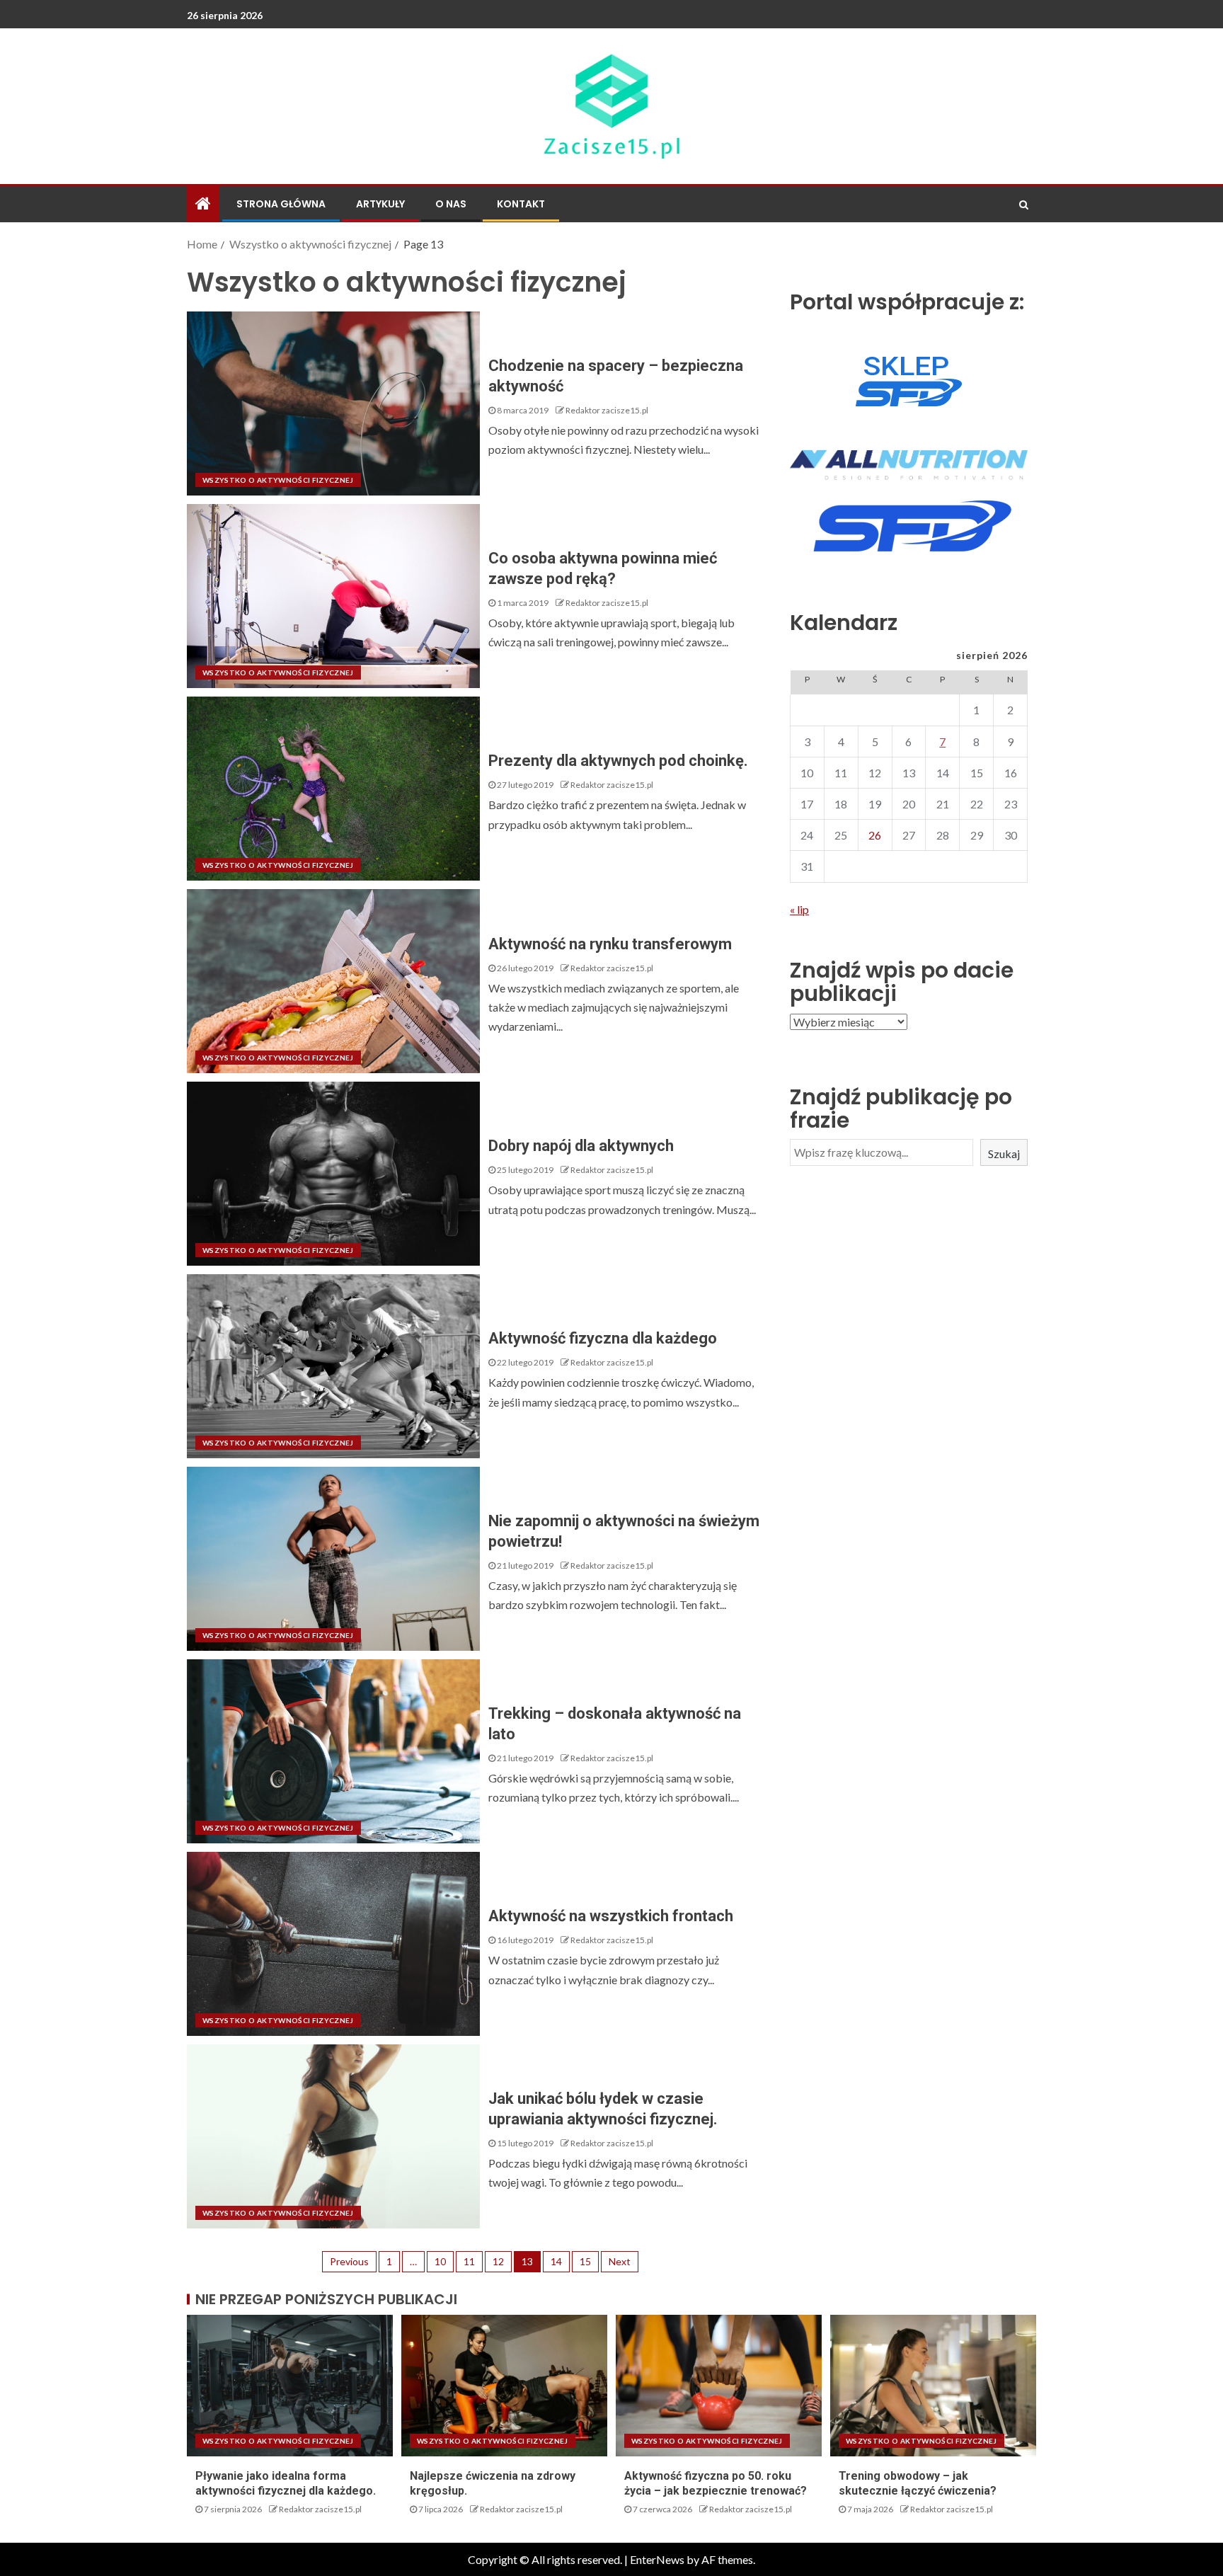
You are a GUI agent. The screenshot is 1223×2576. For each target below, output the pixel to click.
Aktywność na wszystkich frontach (611, 1916)
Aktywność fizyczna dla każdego (603, 1338)
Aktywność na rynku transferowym (610, 944)
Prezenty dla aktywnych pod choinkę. (618, 761)
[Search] (1024, 205)
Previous (349, 2261)
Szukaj (1004, 1154)
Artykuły (380, 204)
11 (469, 2261)
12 (498, 2261)
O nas (451, 204)
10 (440, 2261)
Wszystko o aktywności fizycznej (278, 480)
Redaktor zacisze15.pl (607, 410)
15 (585, 2261)
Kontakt (521, 204)
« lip (799, 909)
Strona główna (281, 204)
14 (556, 2261)
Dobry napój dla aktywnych (581, 1146)
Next (620, 2261)
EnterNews (657, 2559)
